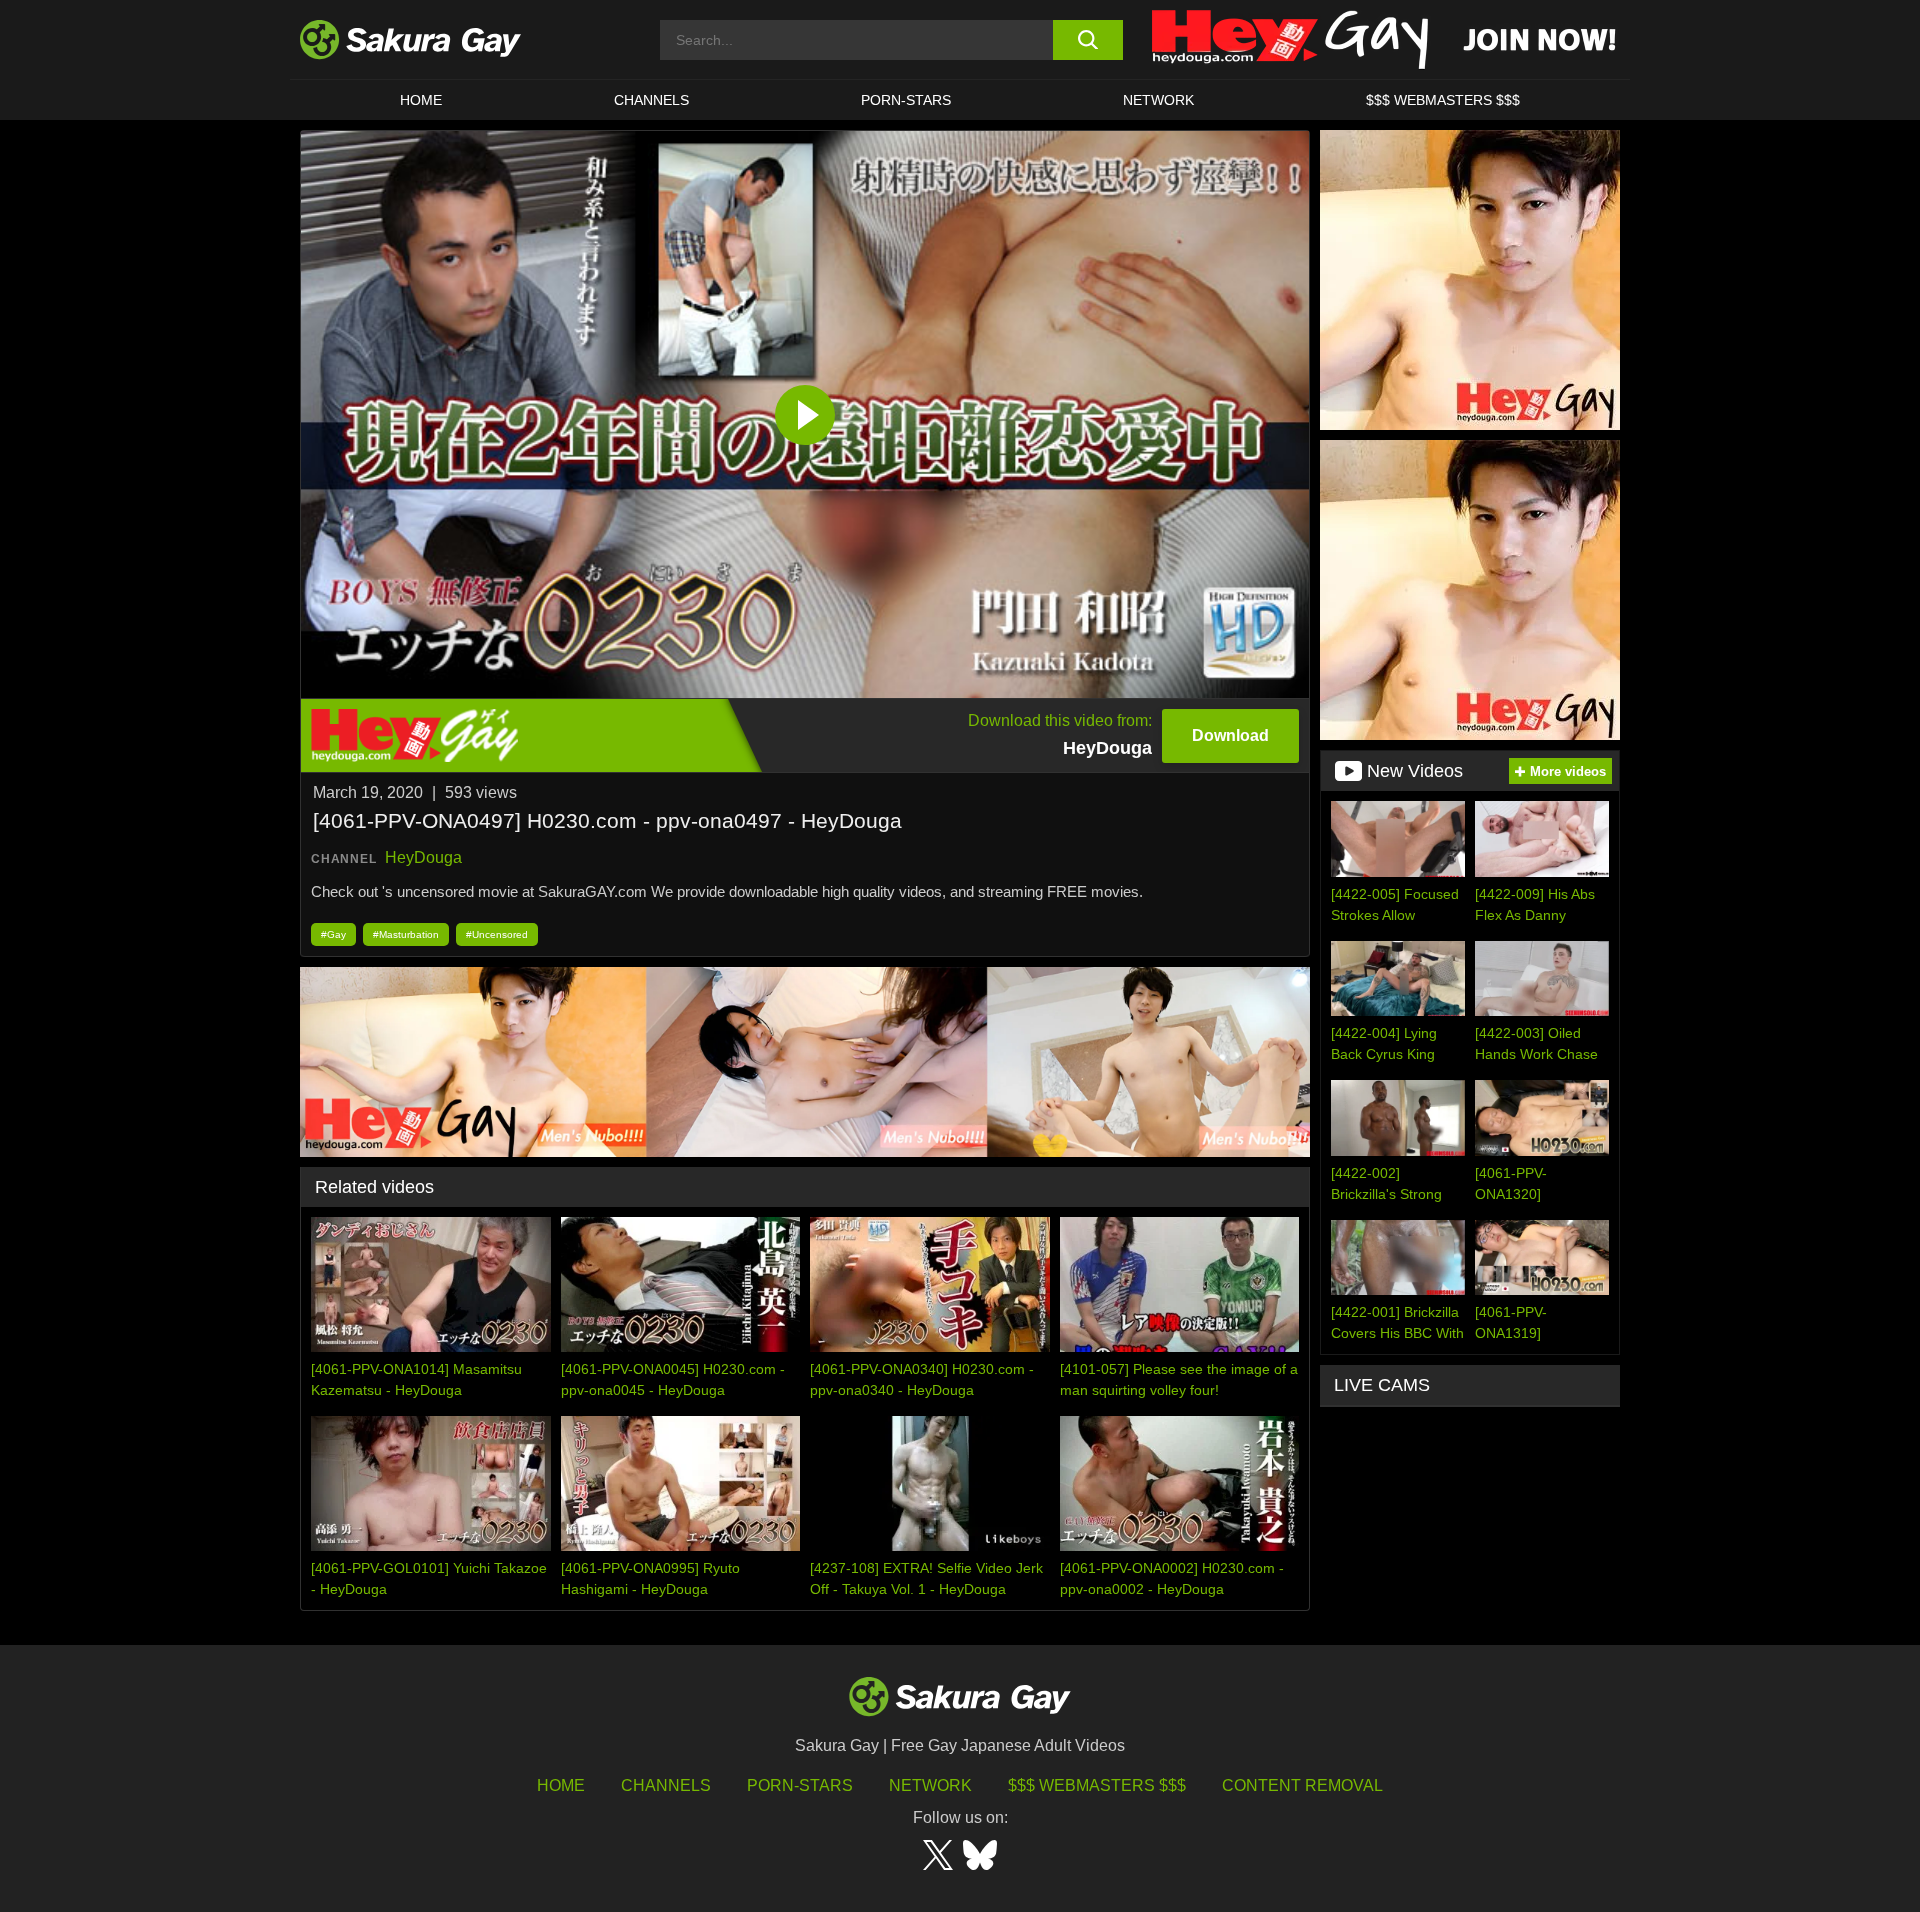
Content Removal (1302, 1785)
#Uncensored (497, 934)
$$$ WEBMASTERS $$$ (1443, 100)
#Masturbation (406, 934)
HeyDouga (423, 857)
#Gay (333, 934)
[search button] (1087, 40)
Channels (651, 100)
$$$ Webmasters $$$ (1097, 1785)
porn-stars (906, 100)
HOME (421, 100)
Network (1158, 100)
